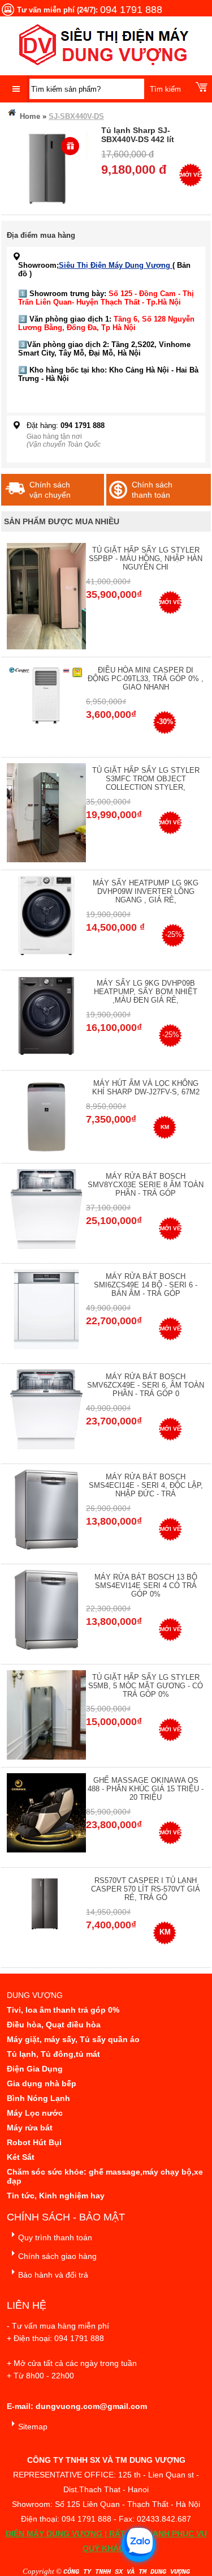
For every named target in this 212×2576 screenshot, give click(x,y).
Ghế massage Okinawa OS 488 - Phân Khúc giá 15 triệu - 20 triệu (146, 1789)
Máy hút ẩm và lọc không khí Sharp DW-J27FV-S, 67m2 (146, 1088)
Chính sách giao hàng (57, 2256)
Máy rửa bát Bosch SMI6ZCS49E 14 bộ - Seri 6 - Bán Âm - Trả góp (146, 1285)
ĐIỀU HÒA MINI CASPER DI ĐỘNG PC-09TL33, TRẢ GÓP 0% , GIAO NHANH (146, 679)
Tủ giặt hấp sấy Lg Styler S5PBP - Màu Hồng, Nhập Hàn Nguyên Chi (146, 559)
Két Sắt (21, 2157)
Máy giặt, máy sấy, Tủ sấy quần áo (73, 2039)
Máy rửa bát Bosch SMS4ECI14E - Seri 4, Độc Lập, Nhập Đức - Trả (146, 1485)
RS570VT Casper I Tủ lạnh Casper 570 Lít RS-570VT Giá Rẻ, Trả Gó (146, 1889)
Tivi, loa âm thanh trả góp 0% (63, 2010)
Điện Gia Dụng (35, 2069)
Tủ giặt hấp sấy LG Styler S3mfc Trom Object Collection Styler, (146, 779)
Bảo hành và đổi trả (53, 2275)
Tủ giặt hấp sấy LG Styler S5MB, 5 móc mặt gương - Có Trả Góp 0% (146, 1686)
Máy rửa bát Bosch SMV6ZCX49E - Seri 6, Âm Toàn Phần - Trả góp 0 (146, 1385)
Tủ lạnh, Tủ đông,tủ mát (53, 2054)
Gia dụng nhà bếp (42, 2083)
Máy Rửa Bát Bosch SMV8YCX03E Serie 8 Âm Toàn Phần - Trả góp (146, 1185)
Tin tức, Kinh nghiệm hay (56, 2196)
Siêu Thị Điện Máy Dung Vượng (116, 265)
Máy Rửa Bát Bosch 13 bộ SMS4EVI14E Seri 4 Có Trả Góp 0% (146, 1586)
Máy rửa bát (30, 2128)
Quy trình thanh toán (55, 2237)
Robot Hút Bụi (34, 2142)
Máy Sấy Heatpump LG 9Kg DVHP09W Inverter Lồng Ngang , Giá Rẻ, (146, 891)
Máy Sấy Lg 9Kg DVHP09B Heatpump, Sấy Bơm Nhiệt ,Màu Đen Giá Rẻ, (146, 992)
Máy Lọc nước (35, 2113)
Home (29, 116)
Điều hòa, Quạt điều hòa (54, 2025)
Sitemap (33, 2427)
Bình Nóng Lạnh (38, 2098)
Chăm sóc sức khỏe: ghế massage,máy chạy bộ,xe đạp (105, 2176)
